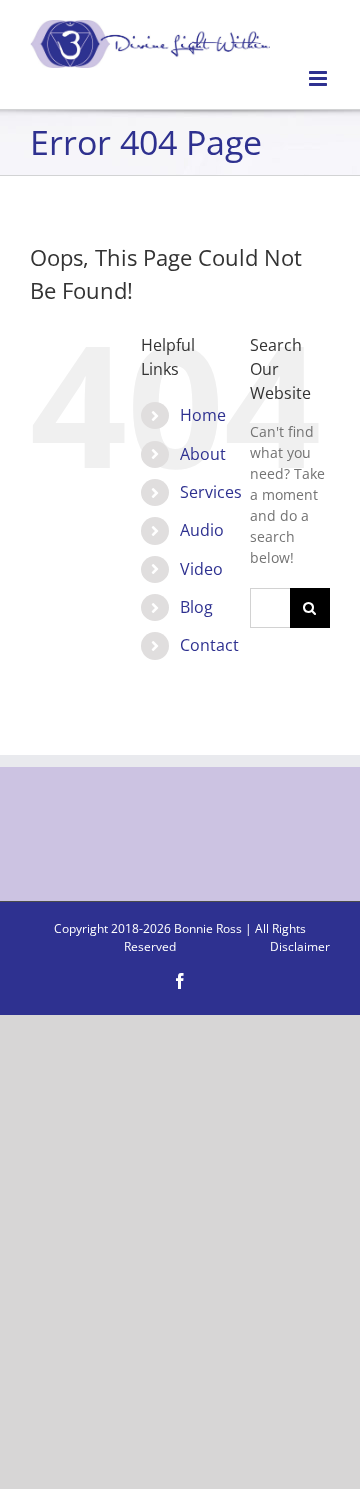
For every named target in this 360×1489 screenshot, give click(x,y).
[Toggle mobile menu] (319, 78)
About (203, 454)
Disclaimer (300, 946)
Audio (202, 530)
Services (211, 492)
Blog (196, 607)
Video (201, 569)
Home (203, 415)
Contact (209, 645)
